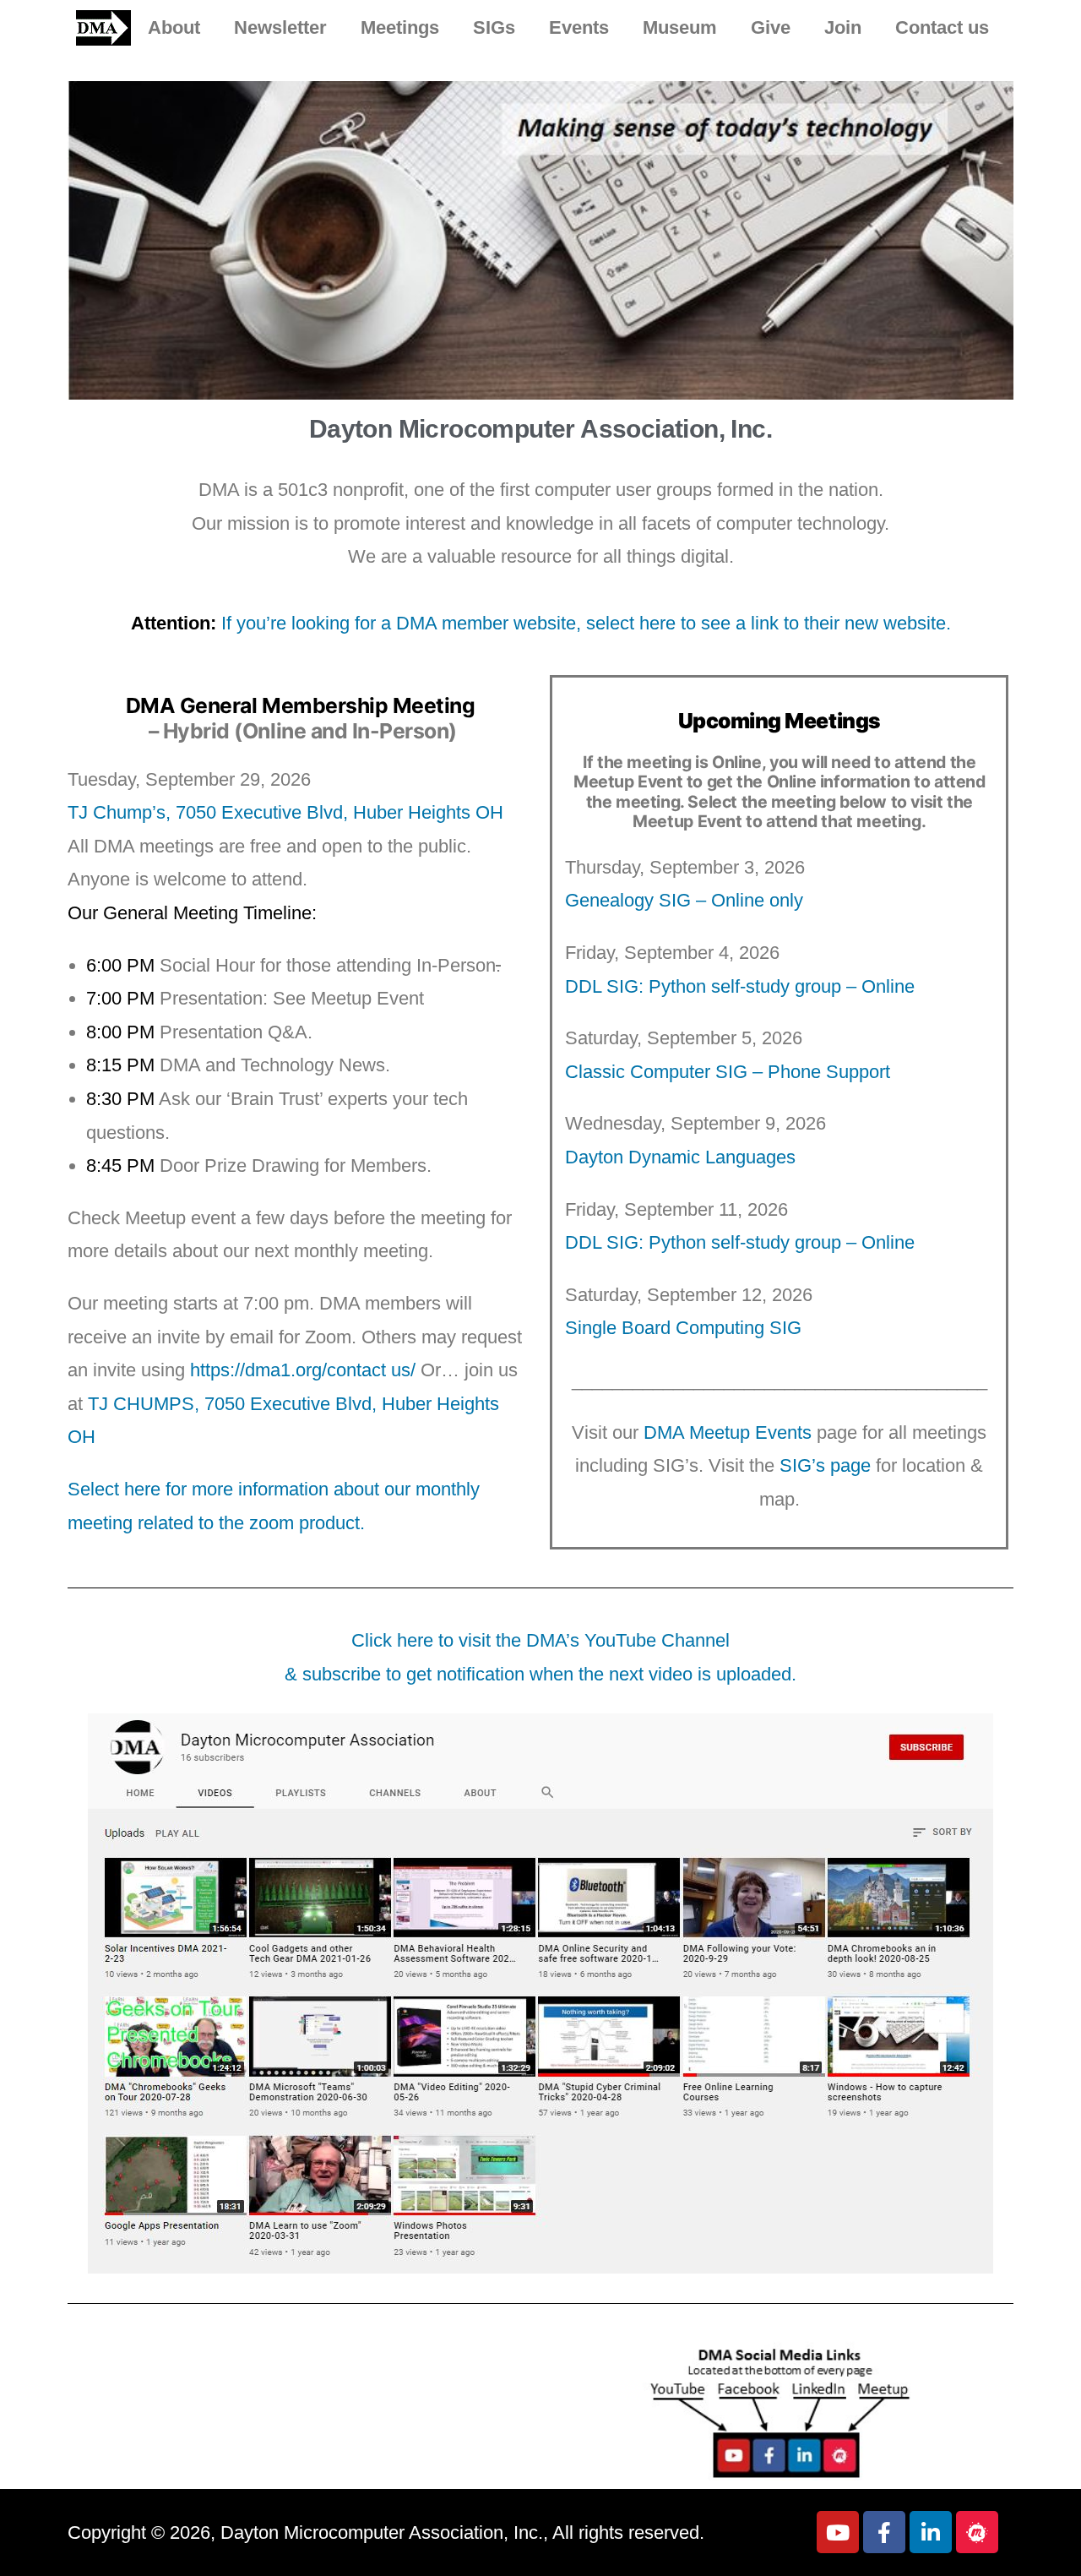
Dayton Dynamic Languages (680, 1157)
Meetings (400, 27)
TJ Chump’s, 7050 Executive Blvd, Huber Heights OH (285, 812)
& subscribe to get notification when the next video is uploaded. (540, 1674)
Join (843, 27)
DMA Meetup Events (728, 1432)
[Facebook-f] (884, 2532)
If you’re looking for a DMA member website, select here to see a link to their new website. (586, 623)
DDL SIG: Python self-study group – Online (740, 986)
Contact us (942, 27)
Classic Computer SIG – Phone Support (728, 1072)
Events (579, 27)
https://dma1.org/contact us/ (303, 1370)
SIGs (494, 27)
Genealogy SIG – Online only (684, 900)
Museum (680, 27)
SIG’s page (825, 1465)
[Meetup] (977, 2532)
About (174, 27)
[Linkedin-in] (931, 2532)
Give (771, 27)
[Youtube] (838, 2532)
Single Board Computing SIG (683, 1328)
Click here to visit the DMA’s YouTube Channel (540, 1640)
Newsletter (280, 27)
